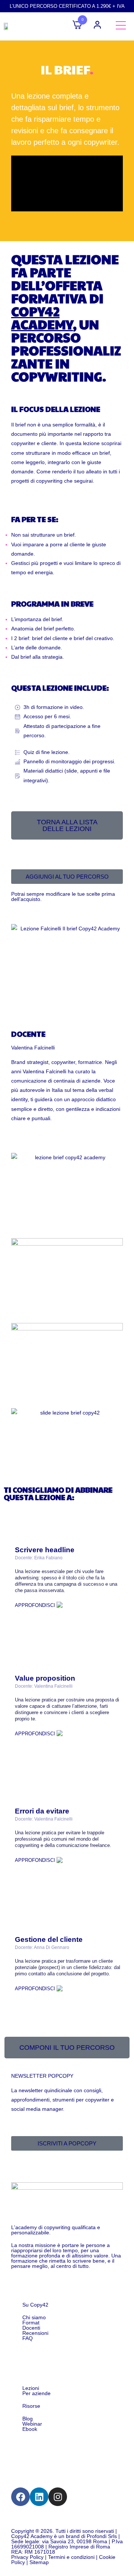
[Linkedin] (39, 2497)
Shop (31, 2356)
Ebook (30, 2429)
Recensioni (35, 2333)
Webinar (32, 2424)
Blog (28, 2419)
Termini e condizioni (71, 2557)
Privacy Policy (27, 2557)
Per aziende (36, 2393)
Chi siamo (34, 2317)
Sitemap (39, 2562)
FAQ (28, 2338)
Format (31, 2323)
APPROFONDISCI (36, 1605)
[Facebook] (20, 2497)
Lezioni (31, 2388)
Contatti (35, 2446)
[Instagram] (58, 2497)
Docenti (31, 2328)
